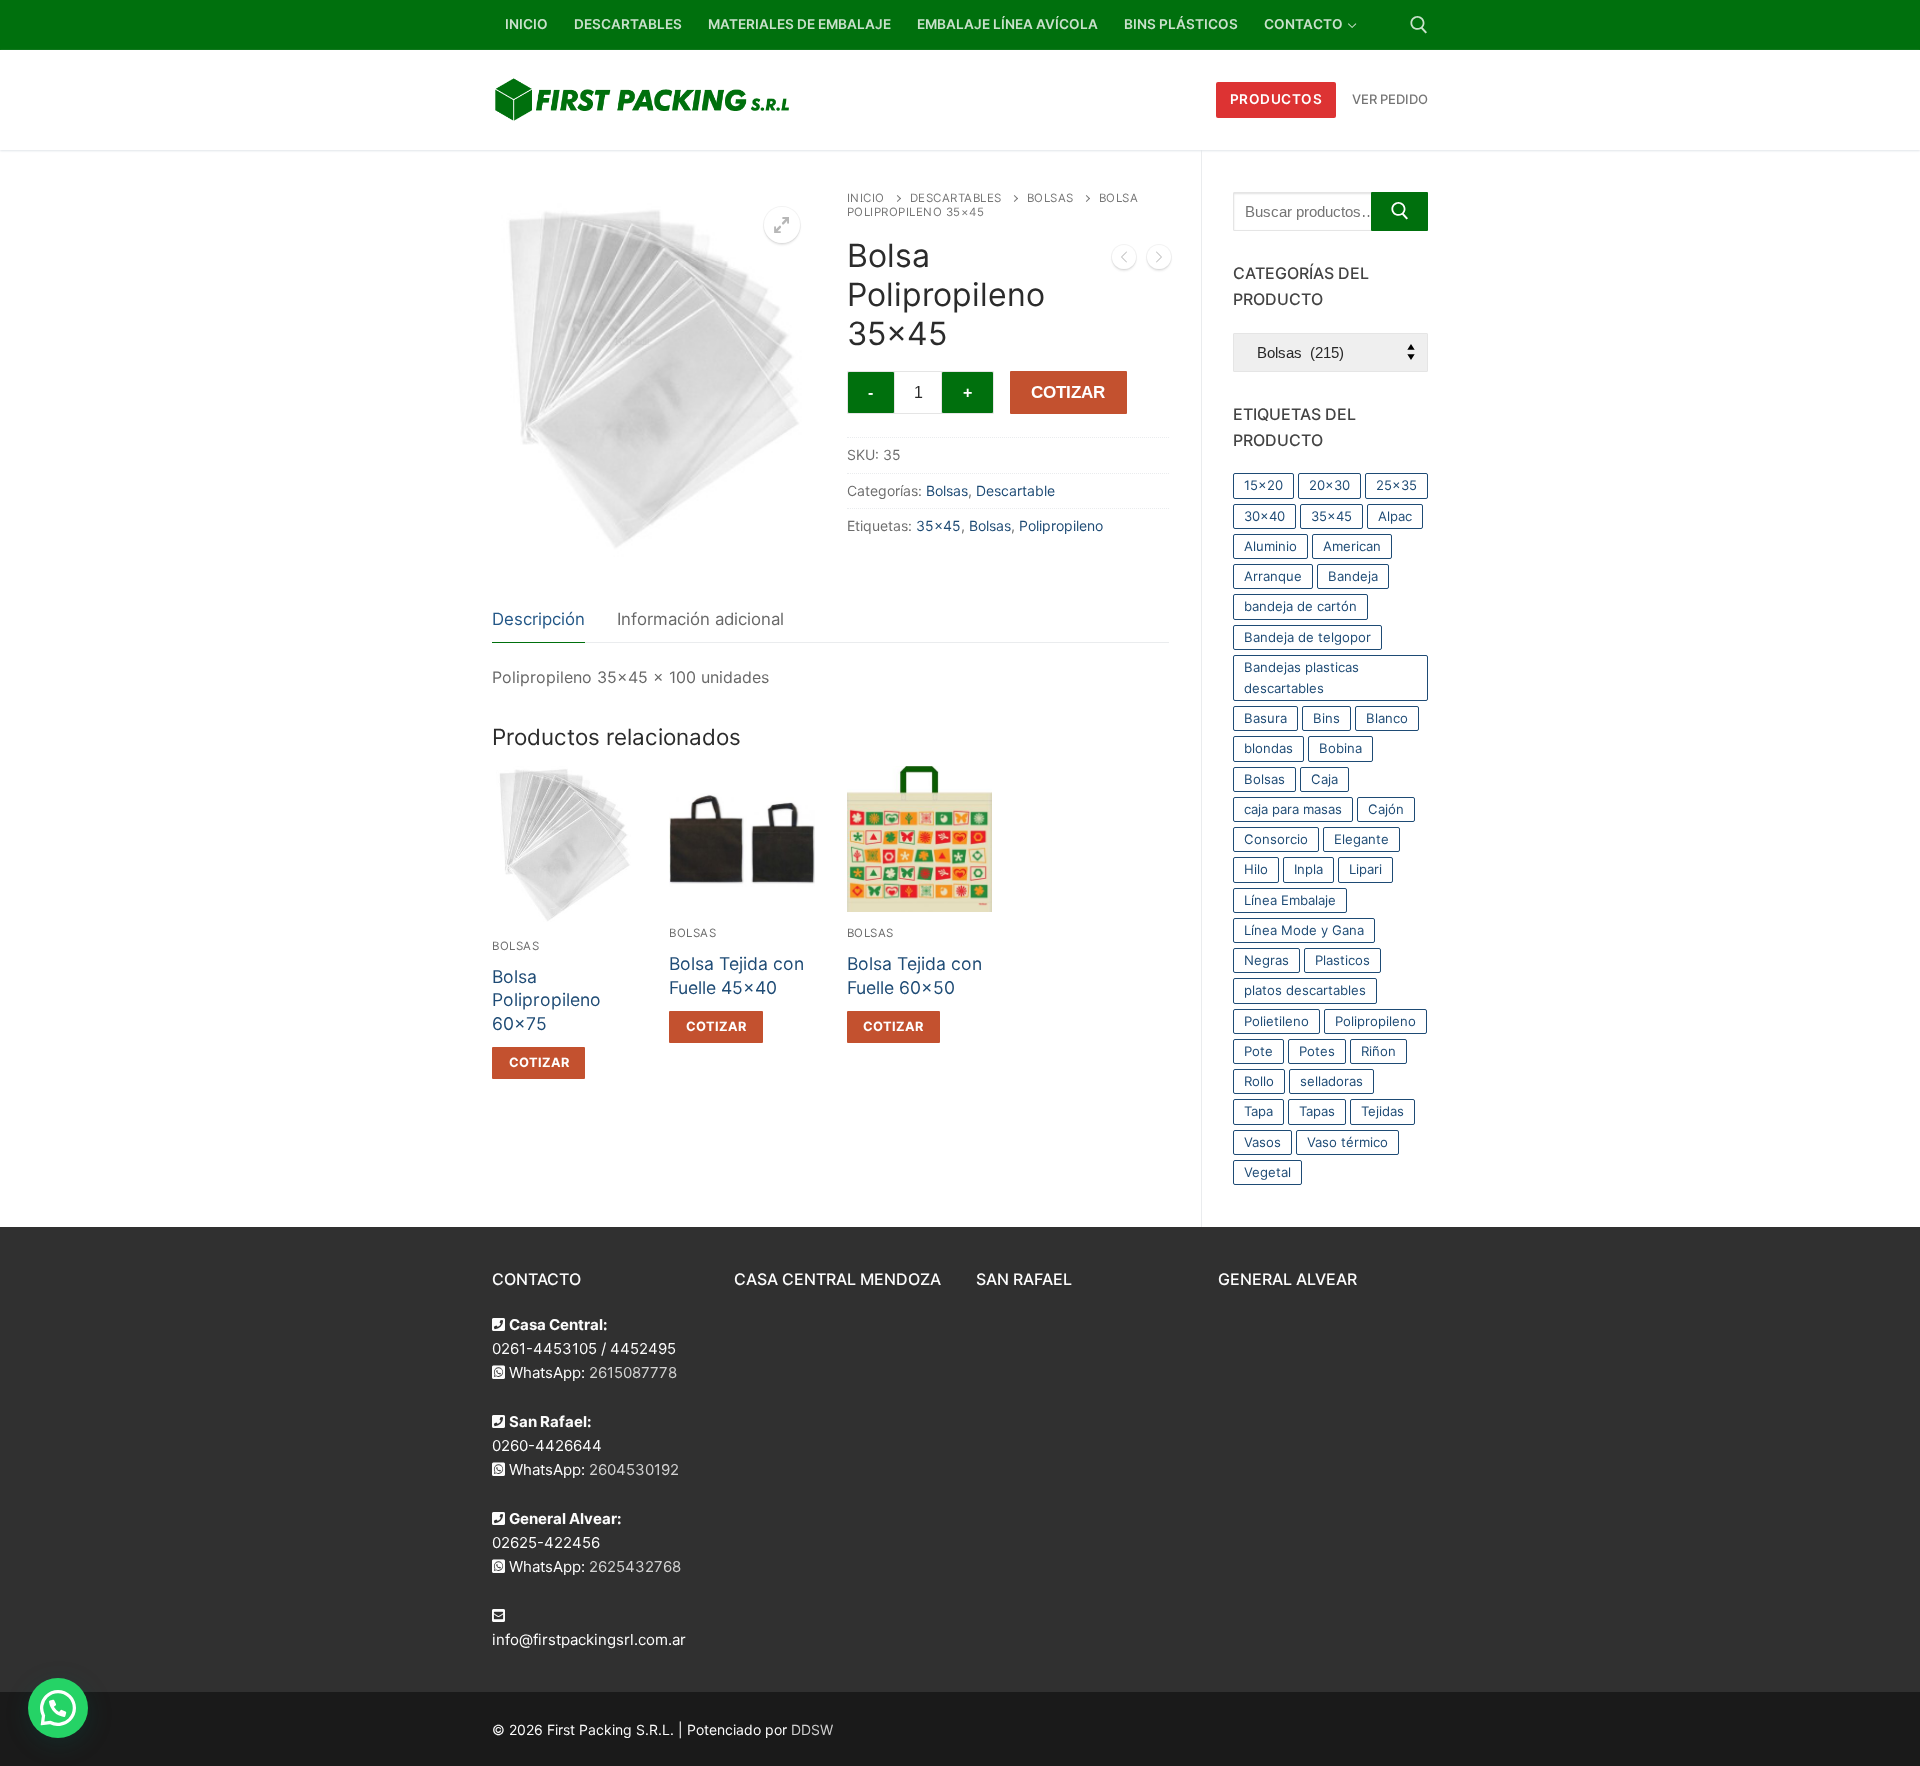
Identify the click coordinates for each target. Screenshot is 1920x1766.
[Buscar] (1399, 211)
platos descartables (1305, 990)
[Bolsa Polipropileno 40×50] (1159, 261)
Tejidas (1382, 1111)
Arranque (1273, 576)
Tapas (1317, 1111)
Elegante (1361, 839)
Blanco (1387, 718)
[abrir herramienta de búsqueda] (1419, 25)
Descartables (956, 198)
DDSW (812, 1729)
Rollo (1259, 1081)
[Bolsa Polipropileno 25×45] (1124, 261)
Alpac (1395, 516)
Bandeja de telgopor (1307, 637)
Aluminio (1270, 546)
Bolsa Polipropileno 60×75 (546, 1000)
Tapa (1258, 1111)
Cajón (1386, 809)
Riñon (1378, 1051)
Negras (1266, 960)
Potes (1317, 1051)
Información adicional (700, 619)
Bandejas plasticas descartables (1301, 677)
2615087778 (633, 1372)
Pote (1258, 1051)
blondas (1268, 748)
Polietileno (1276, 1021)
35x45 (938, 525)
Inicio (866, 198)
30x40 (1264, 516)
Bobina (1340, 748)
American (1352, 546)
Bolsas (1050, 198)
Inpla (1308, 869)
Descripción (538, 619)
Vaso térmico (1347, 1142)
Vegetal (1267, 1172)
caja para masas (1293, 809)
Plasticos (1342, 960)
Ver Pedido (1390, 99)
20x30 (1329, 485)
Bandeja (1353, 576)
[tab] (538, 620)
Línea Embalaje (1290, 900)
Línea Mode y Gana (1304, 930)
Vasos (1262, 1142)
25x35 (1396, 485)
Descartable (1015, 490)
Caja (1324, 779)
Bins (1326, 718)
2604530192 (634, 1469)
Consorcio (1276, 839)
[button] (782, 225)
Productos (1276, 99)
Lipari (1365, 869)
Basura (1265, 718)
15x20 (1263, 485)
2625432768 (635, 1566)
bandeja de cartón (1300, 606)
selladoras (1331, 1081)
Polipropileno (1061, 525)
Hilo (1256, 869)
